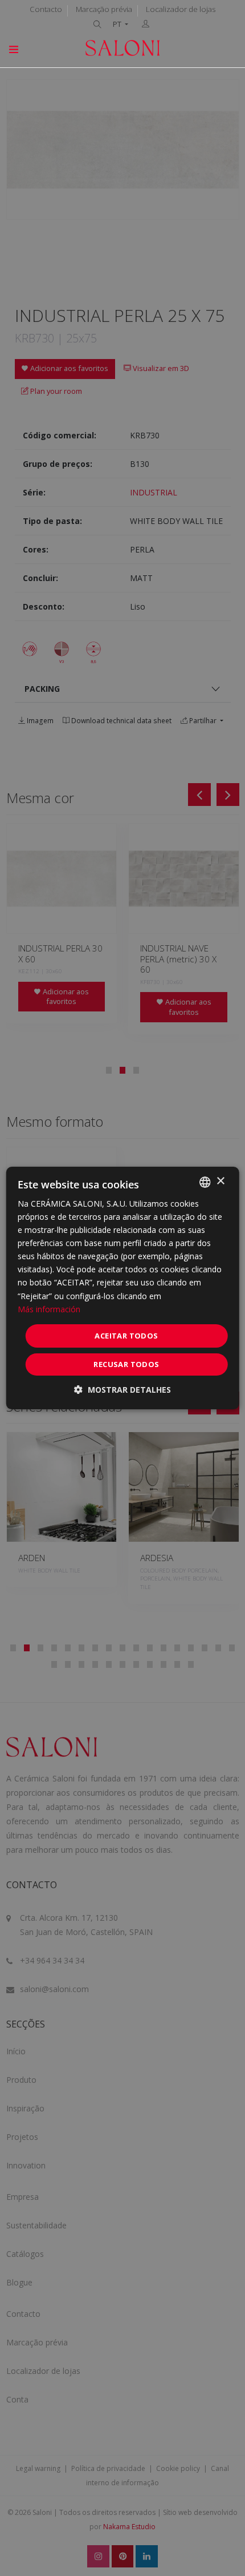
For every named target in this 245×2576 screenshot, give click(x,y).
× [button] (220, 1181)
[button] (122, 1390)
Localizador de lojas (181, 9)
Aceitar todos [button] (126, 1336)
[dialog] (123, 1288)
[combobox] (205, 1182)
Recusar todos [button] (126, 1364)
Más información (49, 1309)
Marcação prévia (104, 9)
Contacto (46, 9)
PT (118, 24)
